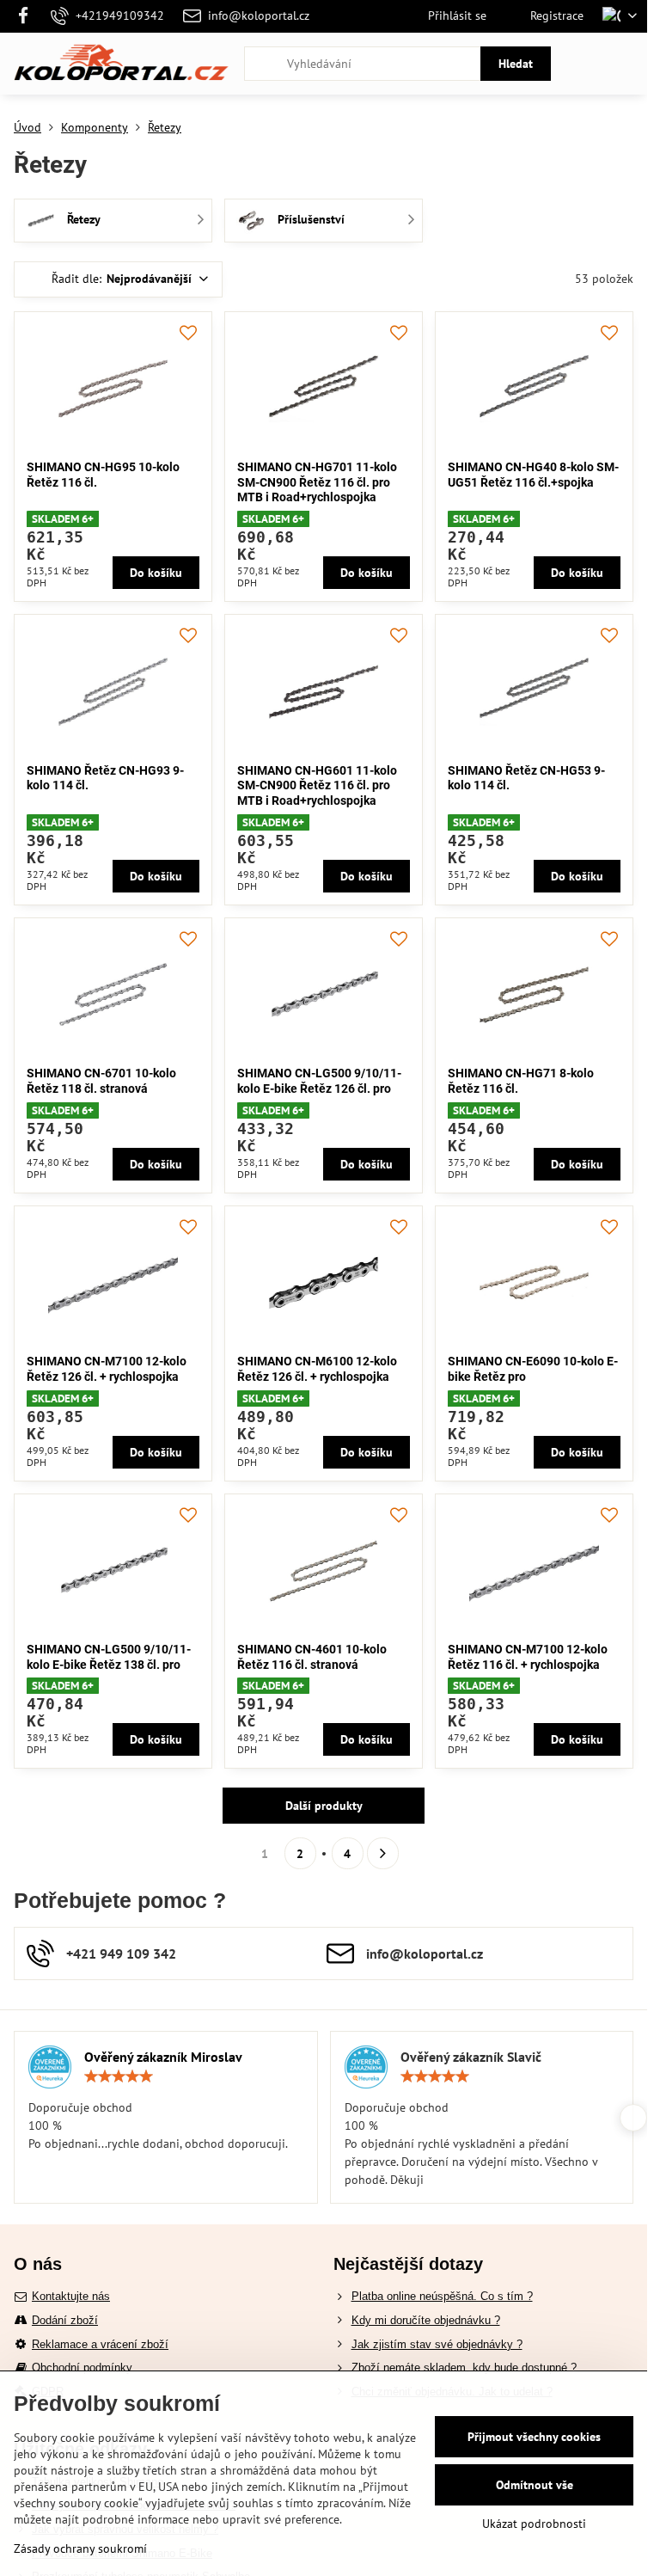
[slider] (119, 2076)
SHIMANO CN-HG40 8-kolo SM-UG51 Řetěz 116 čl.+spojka (533, 475)
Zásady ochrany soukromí (80, 2548)
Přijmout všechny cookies (534, 2437)
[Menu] (626, 64)
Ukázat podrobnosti (534, 2524)
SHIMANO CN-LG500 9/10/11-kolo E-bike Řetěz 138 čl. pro (109, 1657)
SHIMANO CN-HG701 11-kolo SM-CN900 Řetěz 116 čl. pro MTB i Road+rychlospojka (317, 482)
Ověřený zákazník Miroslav (163, 2057)
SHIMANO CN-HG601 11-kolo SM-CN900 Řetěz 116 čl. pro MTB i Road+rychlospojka (317, 785)
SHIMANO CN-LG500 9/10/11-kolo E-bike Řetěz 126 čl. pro (319, 1081)
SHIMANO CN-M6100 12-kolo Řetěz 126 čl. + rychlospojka (317, 1369)
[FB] (28, 16)
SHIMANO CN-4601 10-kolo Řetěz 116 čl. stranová (312, 1657)
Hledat (516, 64)
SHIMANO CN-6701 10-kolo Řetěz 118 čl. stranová (101, 1081)
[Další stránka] (383, 1853)
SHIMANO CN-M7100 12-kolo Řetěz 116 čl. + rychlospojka (528, 1657)
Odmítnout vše (535, 2485)
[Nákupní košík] (585, 64)
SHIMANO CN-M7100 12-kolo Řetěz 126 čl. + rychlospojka (107, 1369)
